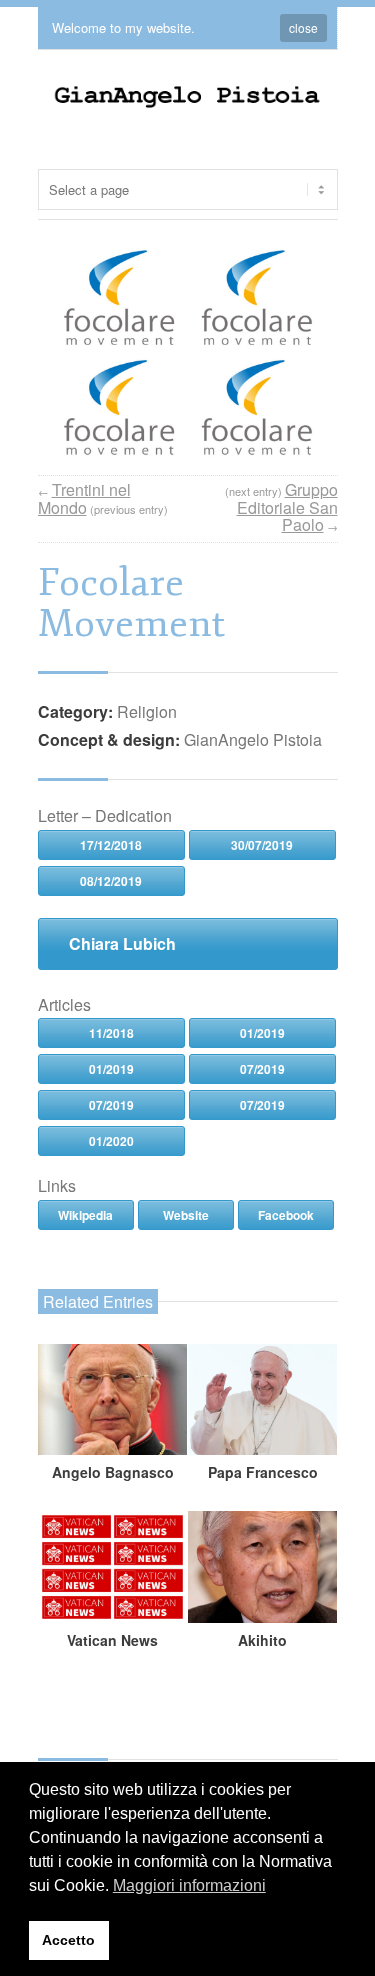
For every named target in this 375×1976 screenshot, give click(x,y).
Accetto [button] (68, 1940)
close (303, 27)
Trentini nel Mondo (84, 498)
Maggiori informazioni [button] (189, 1885)
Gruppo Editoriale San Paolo (287, 507)
